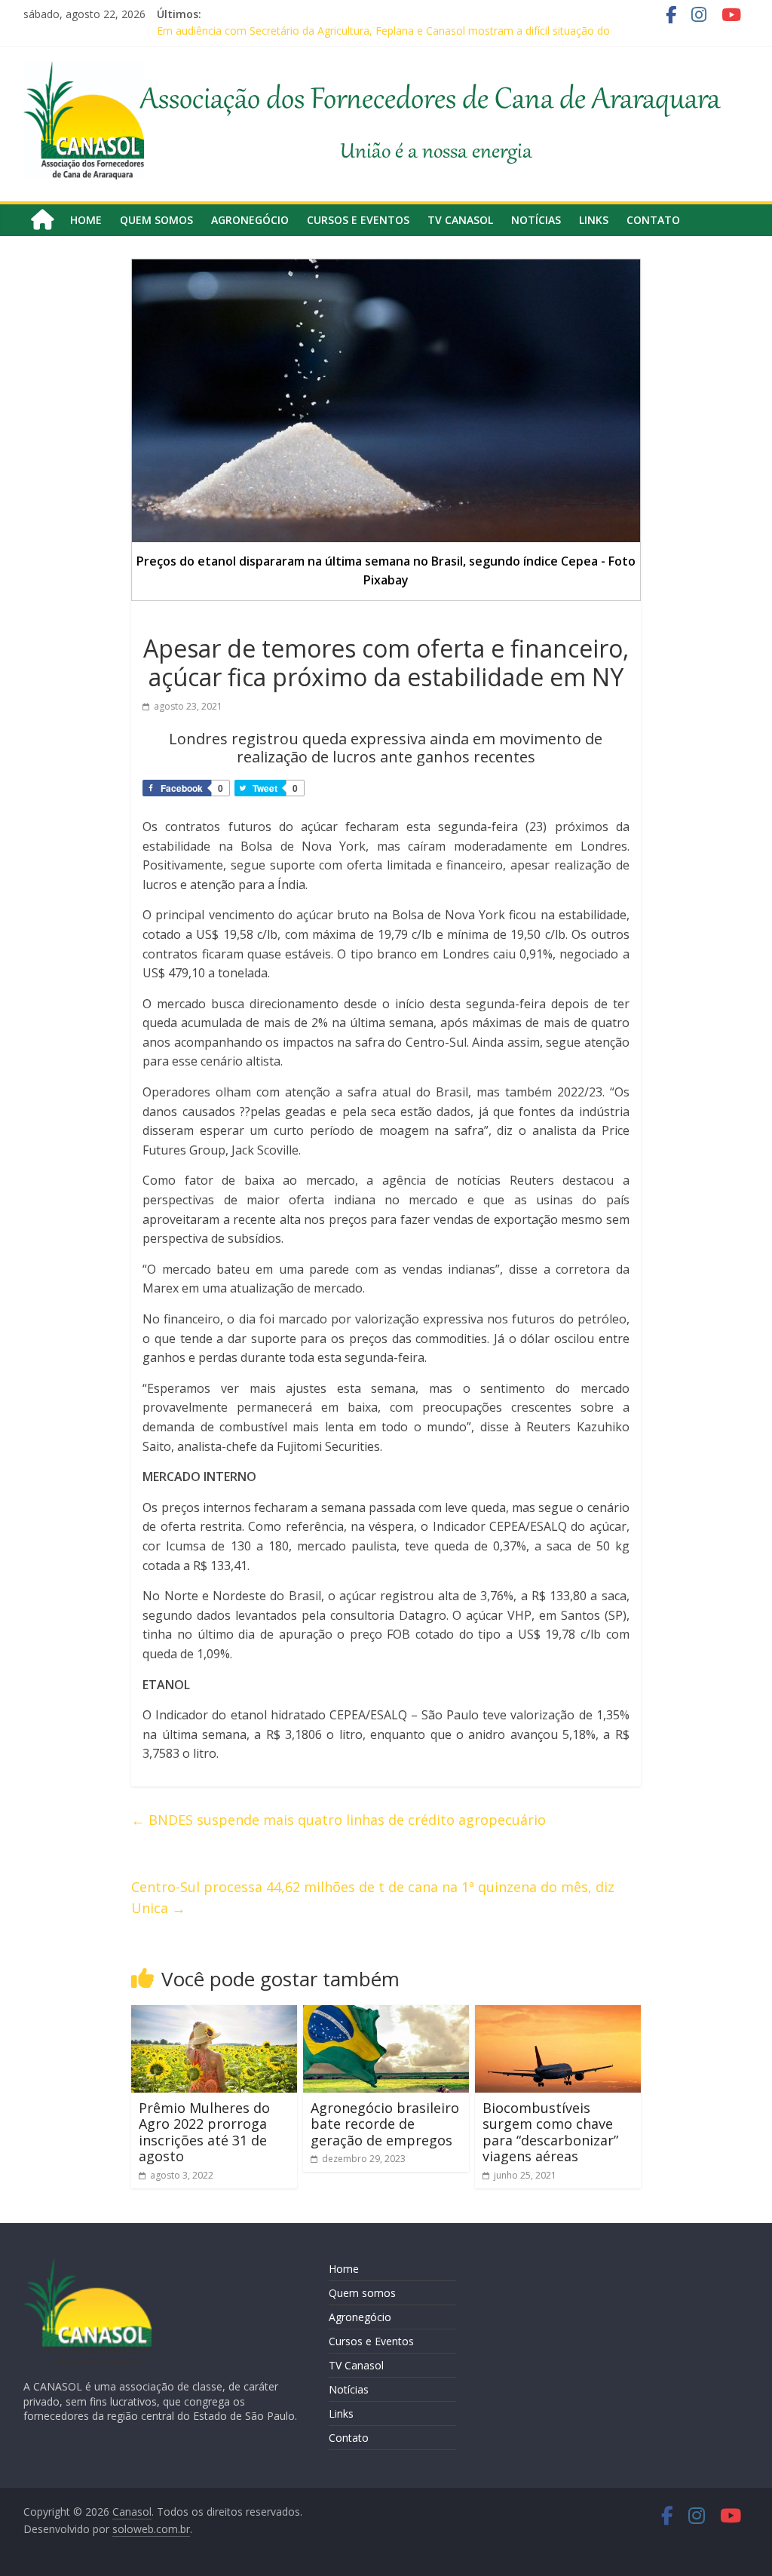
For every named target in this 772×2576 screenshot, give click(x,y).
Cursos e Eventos (358, 220)
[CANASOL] (87, 2264)
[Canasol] (42, 220)
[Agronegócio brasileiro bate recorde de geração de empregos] (386, 2014)
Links (594, 220)
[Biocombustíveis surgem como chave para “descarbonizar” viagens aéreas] (558, 2014)
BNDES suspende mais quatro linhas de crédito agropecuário (339, 1820)
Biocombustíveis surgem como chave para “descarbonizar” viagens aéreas (550, 2132)
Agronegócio (250, 220)
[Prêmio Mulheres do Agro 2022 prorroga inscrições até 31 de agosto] (214, 2014)
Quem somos (156, 220)
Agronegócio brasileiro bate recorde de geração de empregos (385, 2124)
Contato (653, 220)
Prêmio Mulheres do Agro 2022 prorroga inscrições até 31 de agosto (204, 2132)
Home (86, 220)
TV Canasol (460, 220)
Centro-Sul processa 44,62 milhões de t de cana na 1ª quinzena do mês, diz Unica (373, 1898)
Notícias (536, 220)
